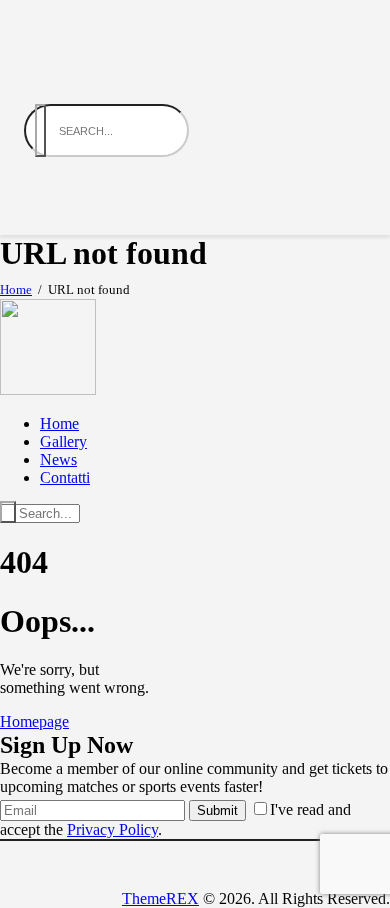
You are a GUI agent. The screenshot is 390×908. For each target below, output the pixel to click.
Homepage (34, 721)
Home (16, 289)
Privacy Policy (112, 829)
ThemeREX (160, 898)
